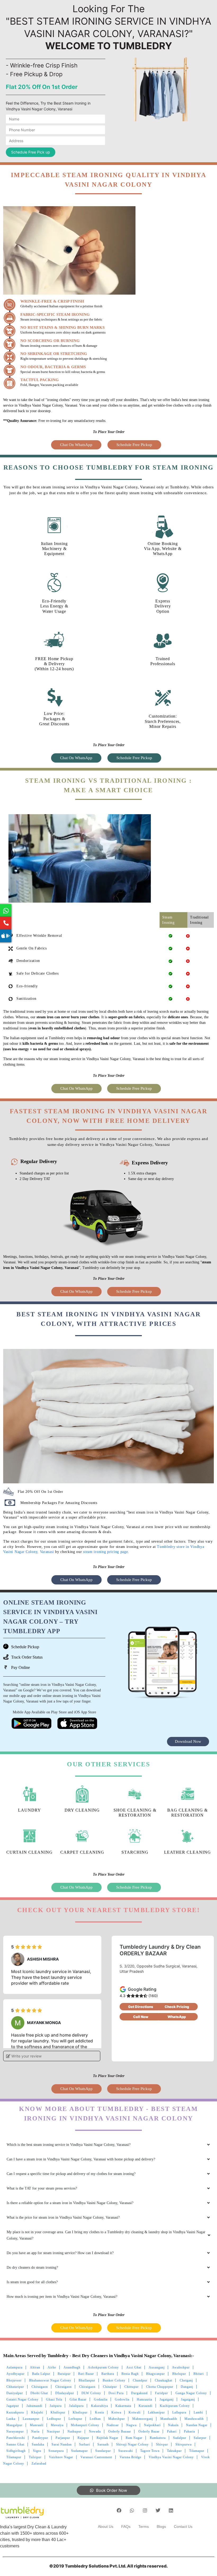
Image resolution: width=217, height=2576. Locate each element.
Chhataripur (15, 2387)
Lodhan (95, 2419)
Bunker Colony (114, 2380)
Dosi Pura (116, 2393)
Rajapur (83, 2438)
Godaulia (101, 2399)
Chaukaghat (164, 2380)
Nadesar (113, 2425)
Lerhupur (75, 2419)
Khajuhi (37, 2412)
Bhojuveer (14, 2380)
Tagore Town (150, 2451)
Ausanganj (157, 2367)
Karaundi (146, 2406)
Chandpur (140, 2380)
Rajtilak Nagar (107, 2438)
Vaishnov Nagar (61, 2457)
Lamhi (198, 2412)
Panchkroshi (16, 2438)
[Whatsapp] (132, 2510)
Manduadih (169, 2419)
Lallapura (179, 2412)
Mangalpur (14, 2425)
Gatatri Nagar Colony (22, 2399)
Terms (144, 2527)
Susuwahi (126, 2451)
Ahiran (35, 2367)
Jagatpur (13, 2406)
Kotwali (135, 2412)
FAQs (126, 2527)
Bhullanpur (87, 2380)
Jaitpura (56, 2406)
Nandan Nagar (197, 2425)
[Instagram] (145, 2510)
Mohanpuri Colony (85, 2425)
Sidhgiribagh (16, 2451)
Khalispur (58, 2412)
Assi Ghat (134, 2367)
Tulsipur (35, 2457)
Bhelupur (179, 2374)
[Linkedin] (171, 2510)
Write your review (26, 2056)
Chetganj (186, 2380)
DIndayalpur (65, 2393)
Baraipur (64, 2374)
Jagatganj (167, 2399)
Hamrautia (144, 2399)
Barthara (108, 2374)
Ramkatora (158, 2438)
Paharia (189, 2431)
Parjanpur (63, 2438)
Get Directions (141, 2007)
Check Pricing (177, 2007)
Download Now (188, 1741)
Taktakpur (174, 2451)
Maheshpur (117, 2419)
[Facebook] (119, 2510)
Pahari (172, 2431)
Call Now (141, 2017)
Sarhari (85, 2444)
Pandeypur (40, 2438)
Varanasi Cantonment (96, 2457)
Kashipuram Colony (175, 2406)
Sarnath (103, 2444)
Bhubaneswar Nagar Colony (50, 2380)
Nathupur (74, 2431)
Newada (95, 2431)
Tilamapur (197, 2451)
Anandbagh (72, 2367)
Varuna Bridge (130, 2457)
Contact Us (183, 2527)
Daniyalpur (15, 2393)
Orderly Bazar (149, 2431)
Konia (100, 2412)
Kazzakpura (15, 2412)
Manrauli (37, 2425)
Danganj (187, 2387)
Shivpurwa (184, 2444)
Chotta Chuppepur (160, 2387)
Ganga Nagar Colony (191, 2393)
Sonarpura (56, 2451)
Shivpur (162, 2444)
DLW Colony (91, 2393)
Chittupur (132, 2387)
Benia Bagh (130, 2374)
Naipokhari (152, 2425)
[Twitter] (158, 2510)
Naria (35, 2431)
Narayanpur (15, 2431)
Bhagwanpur (155, 2374)
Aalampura (14, 2367)
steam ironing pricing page (105, 1552)
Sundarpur (103, 2451)
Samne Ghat (15, 2444)
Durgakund (139, 2393)
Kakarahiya (100, 2406)
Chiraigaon (40, 2387)
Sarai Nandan (62, 2444)
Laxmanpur (31, 2419)
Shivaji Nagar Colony (132, 2444)
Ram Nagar (134, 2438)
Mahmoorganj (143, 2419)
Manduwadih (194, 2419)
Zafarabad (39, 2464)
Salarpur (200, 2438)
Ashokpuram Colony (103, 2367)
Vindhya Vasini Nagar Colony (171, 2457)
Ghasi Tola (54, 2399)
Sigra (37, 2451)
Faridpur (162, 2393)
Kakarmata (123, 2406)
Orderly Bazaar (120, 2431)
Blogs (161, 2527)
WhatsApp (177, 2017)
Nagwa (131, 2425)
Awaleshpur (181, 2367)
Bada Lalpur (41, 2374)
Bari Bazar (86, 2374)
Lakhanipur (156, 2412)
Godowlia (122, 2399)
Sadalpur (180, 2438)
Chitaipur (110, 2387)
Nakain (173, 2425)
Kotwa (116, 2412)
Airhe (52, 2367)
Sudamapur (80, 2451)
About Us (106, 2527)
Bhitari (199, 2374)
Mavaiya (57, 2425)
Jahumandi (34, 2406)
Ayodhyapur (15, 2374)
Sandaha (38, 2444)
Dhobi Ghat (39, 2393)
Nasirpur (53, 2431)
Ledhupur (54, 2419)
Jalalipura (76, 2406)
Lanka (11, 2419)
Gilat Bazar (78, 2399)
